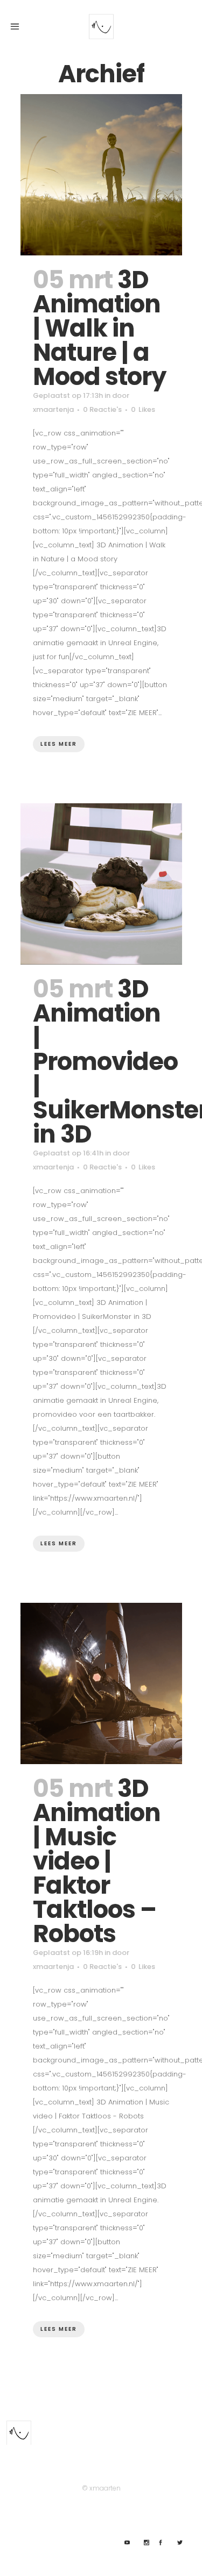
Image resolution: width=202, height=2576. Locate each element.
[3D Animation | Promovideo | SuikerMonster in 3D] (101, 884)
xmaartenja (53, 409)
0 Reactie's (102, 409)
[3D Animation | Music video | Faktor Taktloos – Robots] (101, 1683)
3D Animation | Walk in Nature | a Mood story (99, 328)
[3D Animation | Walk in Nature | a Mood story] (101, 175)
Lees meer (59, 744)
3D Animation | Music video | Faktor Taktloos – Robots (97, 1861)
